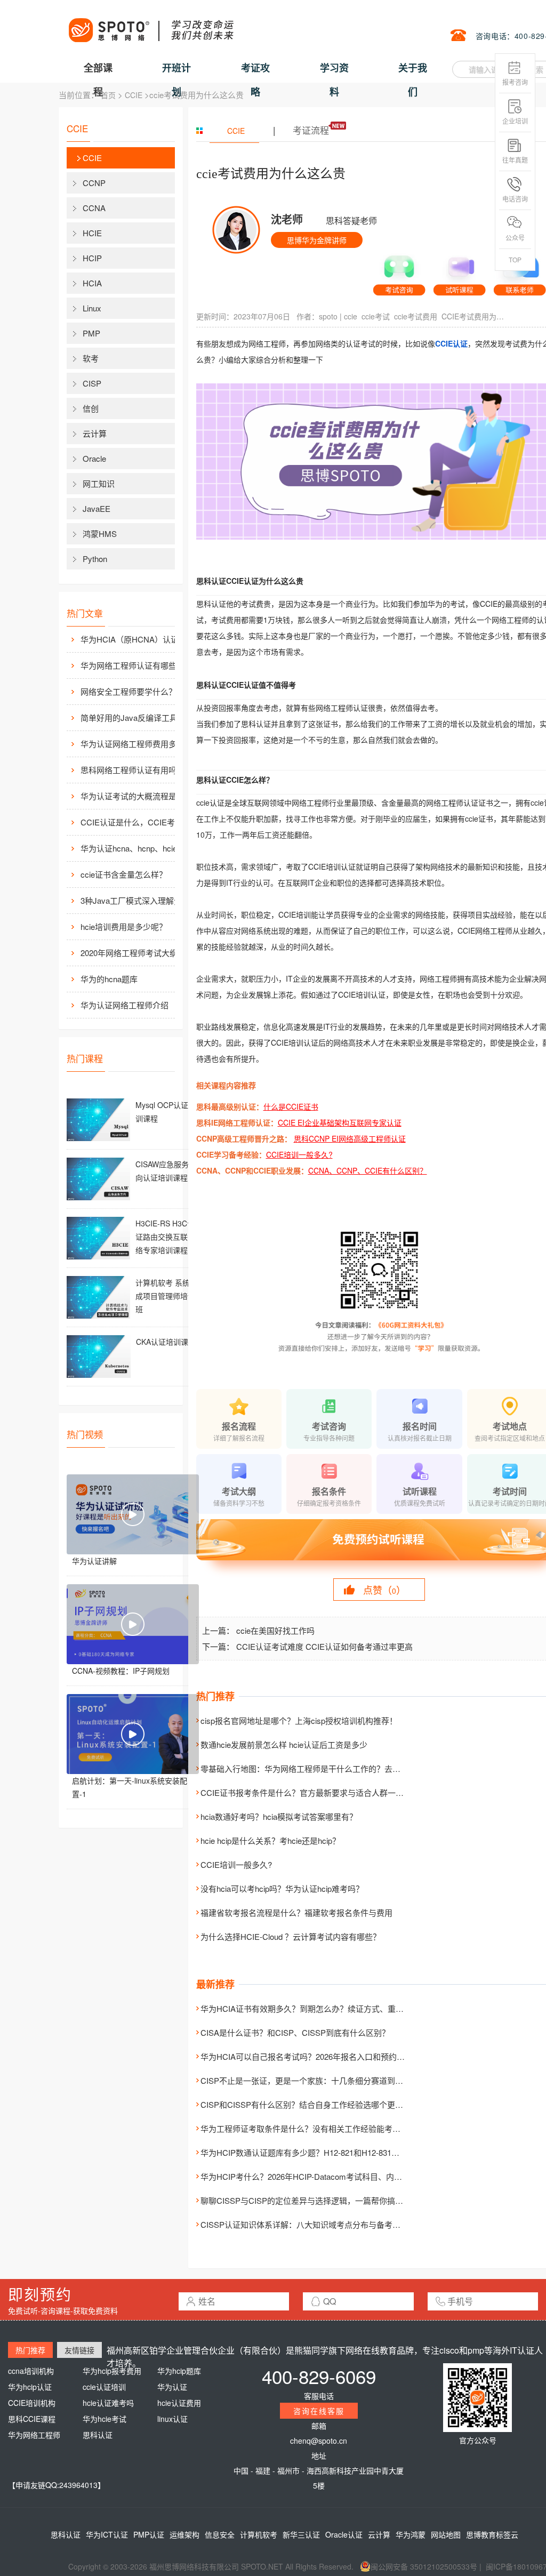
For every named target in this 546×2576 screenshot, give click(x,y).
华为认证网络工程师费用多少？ (136, 744)
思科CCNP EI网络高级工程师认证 (350, 1138)
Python (95, 559)
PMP (91, 333)
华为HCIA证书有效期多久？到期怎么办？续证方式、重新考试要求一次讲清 (334, 2008)
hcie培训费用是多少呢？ (124, 926)
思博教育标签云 (492, 2534)
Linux (92, 308)
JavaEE (97, 508)
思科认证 (98, 2435)
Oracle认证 (344, 2534)
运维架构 (184, 2534)
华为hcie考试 (105, 2419)
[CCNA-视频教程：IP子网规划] (133, 1624)
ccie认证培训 (104, 2387)
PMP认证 (149, 2534)
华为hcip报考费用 (112, 2371)
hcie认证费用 (179, 2403)
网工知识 (99, 483)
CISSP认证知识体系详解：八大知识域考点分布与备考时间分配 (312, 2224)
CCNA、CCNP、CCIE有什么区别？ (368, 1170)
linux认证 (172, 2419)
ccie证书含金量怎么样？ (124, 874)
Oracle (94, 458)
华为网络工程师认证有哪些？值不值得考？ (139, 665)
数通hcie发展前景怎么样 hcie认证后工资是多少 (284, 1744)
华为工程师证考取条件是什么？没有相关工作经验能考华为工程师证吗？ (328, 2128)
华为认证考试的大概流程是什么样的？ (139, 796)
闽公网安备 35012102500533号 (424, 2566)
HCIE (92, 233)
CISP (92, 383)
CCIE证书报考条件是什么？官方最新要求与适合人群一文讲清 (310, 1792)
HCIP (92, 258)
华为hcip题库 (179, 2371)
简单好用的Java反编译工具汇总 (137, 717)
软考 (91, 358)
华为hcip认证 (30, 2387)
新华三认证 (301, 2534)
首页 (108, 95)
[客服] (399, 271)
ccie (351, 316)
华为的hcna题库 (109, 979)
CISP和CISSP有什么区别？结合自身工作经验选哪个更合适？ (310, 2104)
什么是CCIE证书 (291, 1106)
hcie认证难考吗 (108, 2403)
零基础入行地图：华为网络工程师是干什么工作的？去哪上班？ (312, 1768)
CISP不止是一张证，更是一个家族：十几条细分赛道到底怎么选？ (318, 2080)
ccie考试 (376, 316)
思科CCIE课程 (32, 2419)
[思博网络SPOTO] (150, 25)
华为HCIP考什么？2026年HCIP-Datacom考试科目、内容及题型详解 (321, 2176)
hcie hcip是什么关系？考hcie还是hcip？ (270, 1840)
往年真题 (515, 160)
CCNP (94, 183)
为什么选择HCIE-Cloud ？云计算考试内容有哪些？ (291, 1936)
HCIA (92, 283)
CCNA (94, 208)
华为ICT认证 (107, 2534)
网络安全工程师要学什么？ (129, 691)
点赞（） (384, 1590)
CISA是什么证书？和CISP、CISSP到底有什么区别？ (295, 2032)
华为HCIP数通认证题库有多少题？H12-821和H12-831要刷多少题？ (320, 2152)
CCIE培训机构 (32, 2403)
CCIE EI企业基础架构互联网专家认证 (340, 1122)
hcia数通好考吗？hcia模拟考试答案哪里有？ (279, 1816)
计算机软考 (259, 2534)
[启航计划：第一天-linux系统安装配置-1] (133, 1734)
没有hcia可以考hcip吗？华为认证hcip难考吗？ (282, 1888)
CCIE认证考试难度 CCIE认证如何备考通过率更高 (324, 1646)
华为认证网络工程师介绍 (125, 1005)
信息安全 (220, 2534)
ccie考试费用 (416, 316)
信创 (91, 408)
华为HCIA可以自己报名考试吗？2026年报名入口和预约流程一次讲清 (323, 2056)
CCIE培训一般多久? (299, 1154)
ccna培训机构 (31, 2371)
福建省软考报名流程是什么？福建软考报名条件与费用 (296, 1912)
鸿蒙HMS (100, 533)
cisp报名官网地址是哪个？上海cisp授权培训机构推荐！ (299, 1720)
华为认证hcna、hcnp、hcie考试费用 (139, 848)
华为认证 (172, 2387)
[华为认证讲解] (133, 1514)
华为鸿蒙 (411, 2534)
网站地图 (446, 2534)
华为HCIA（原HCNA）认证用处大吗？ (139, 639)
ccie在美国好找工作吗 (275, 1630)
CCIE (134, 95)
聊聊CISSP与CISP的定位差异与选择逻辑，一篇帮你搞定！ (306, 2200)
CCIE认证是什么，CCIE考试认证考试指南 (139, 822)
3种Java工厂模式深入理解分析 (135, 900)
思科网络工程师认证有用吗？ (133, 770)
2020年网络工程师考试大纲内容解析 (139, 953)
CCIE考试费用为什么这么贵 (476, 316)
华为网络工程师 (34, 2435)
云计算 (95, 433)
